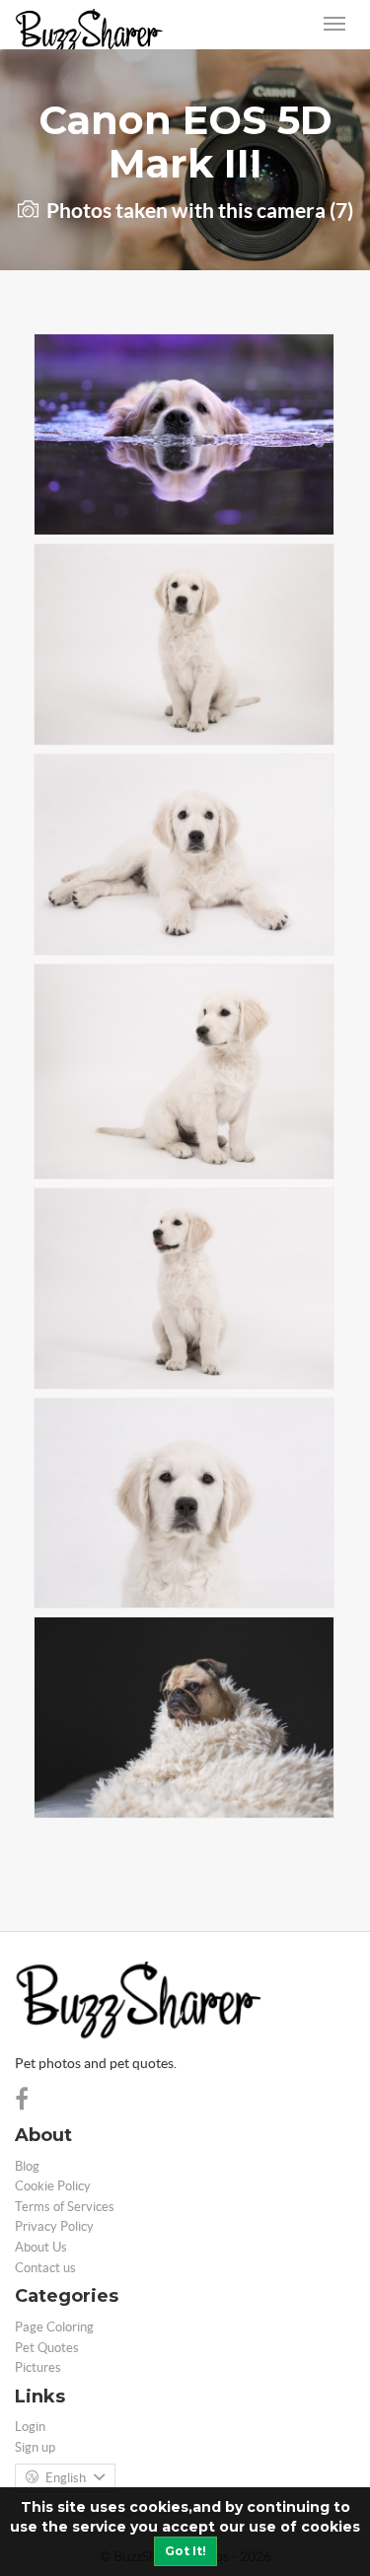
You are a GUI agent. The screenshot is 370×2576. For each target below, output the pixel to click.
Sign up (35, 2447)
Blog (27, 2166)
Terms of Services (65, 2207)
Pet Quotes (47, 2348)
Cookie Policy (53, 2186)
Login (30, 2427)
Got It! (185, 2551)
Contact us (45, 2268)
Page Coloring (54, 2327)
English (66, 2478)
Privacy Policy (54, 2226)
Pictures (38, 2367)
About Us (41, 2247)
